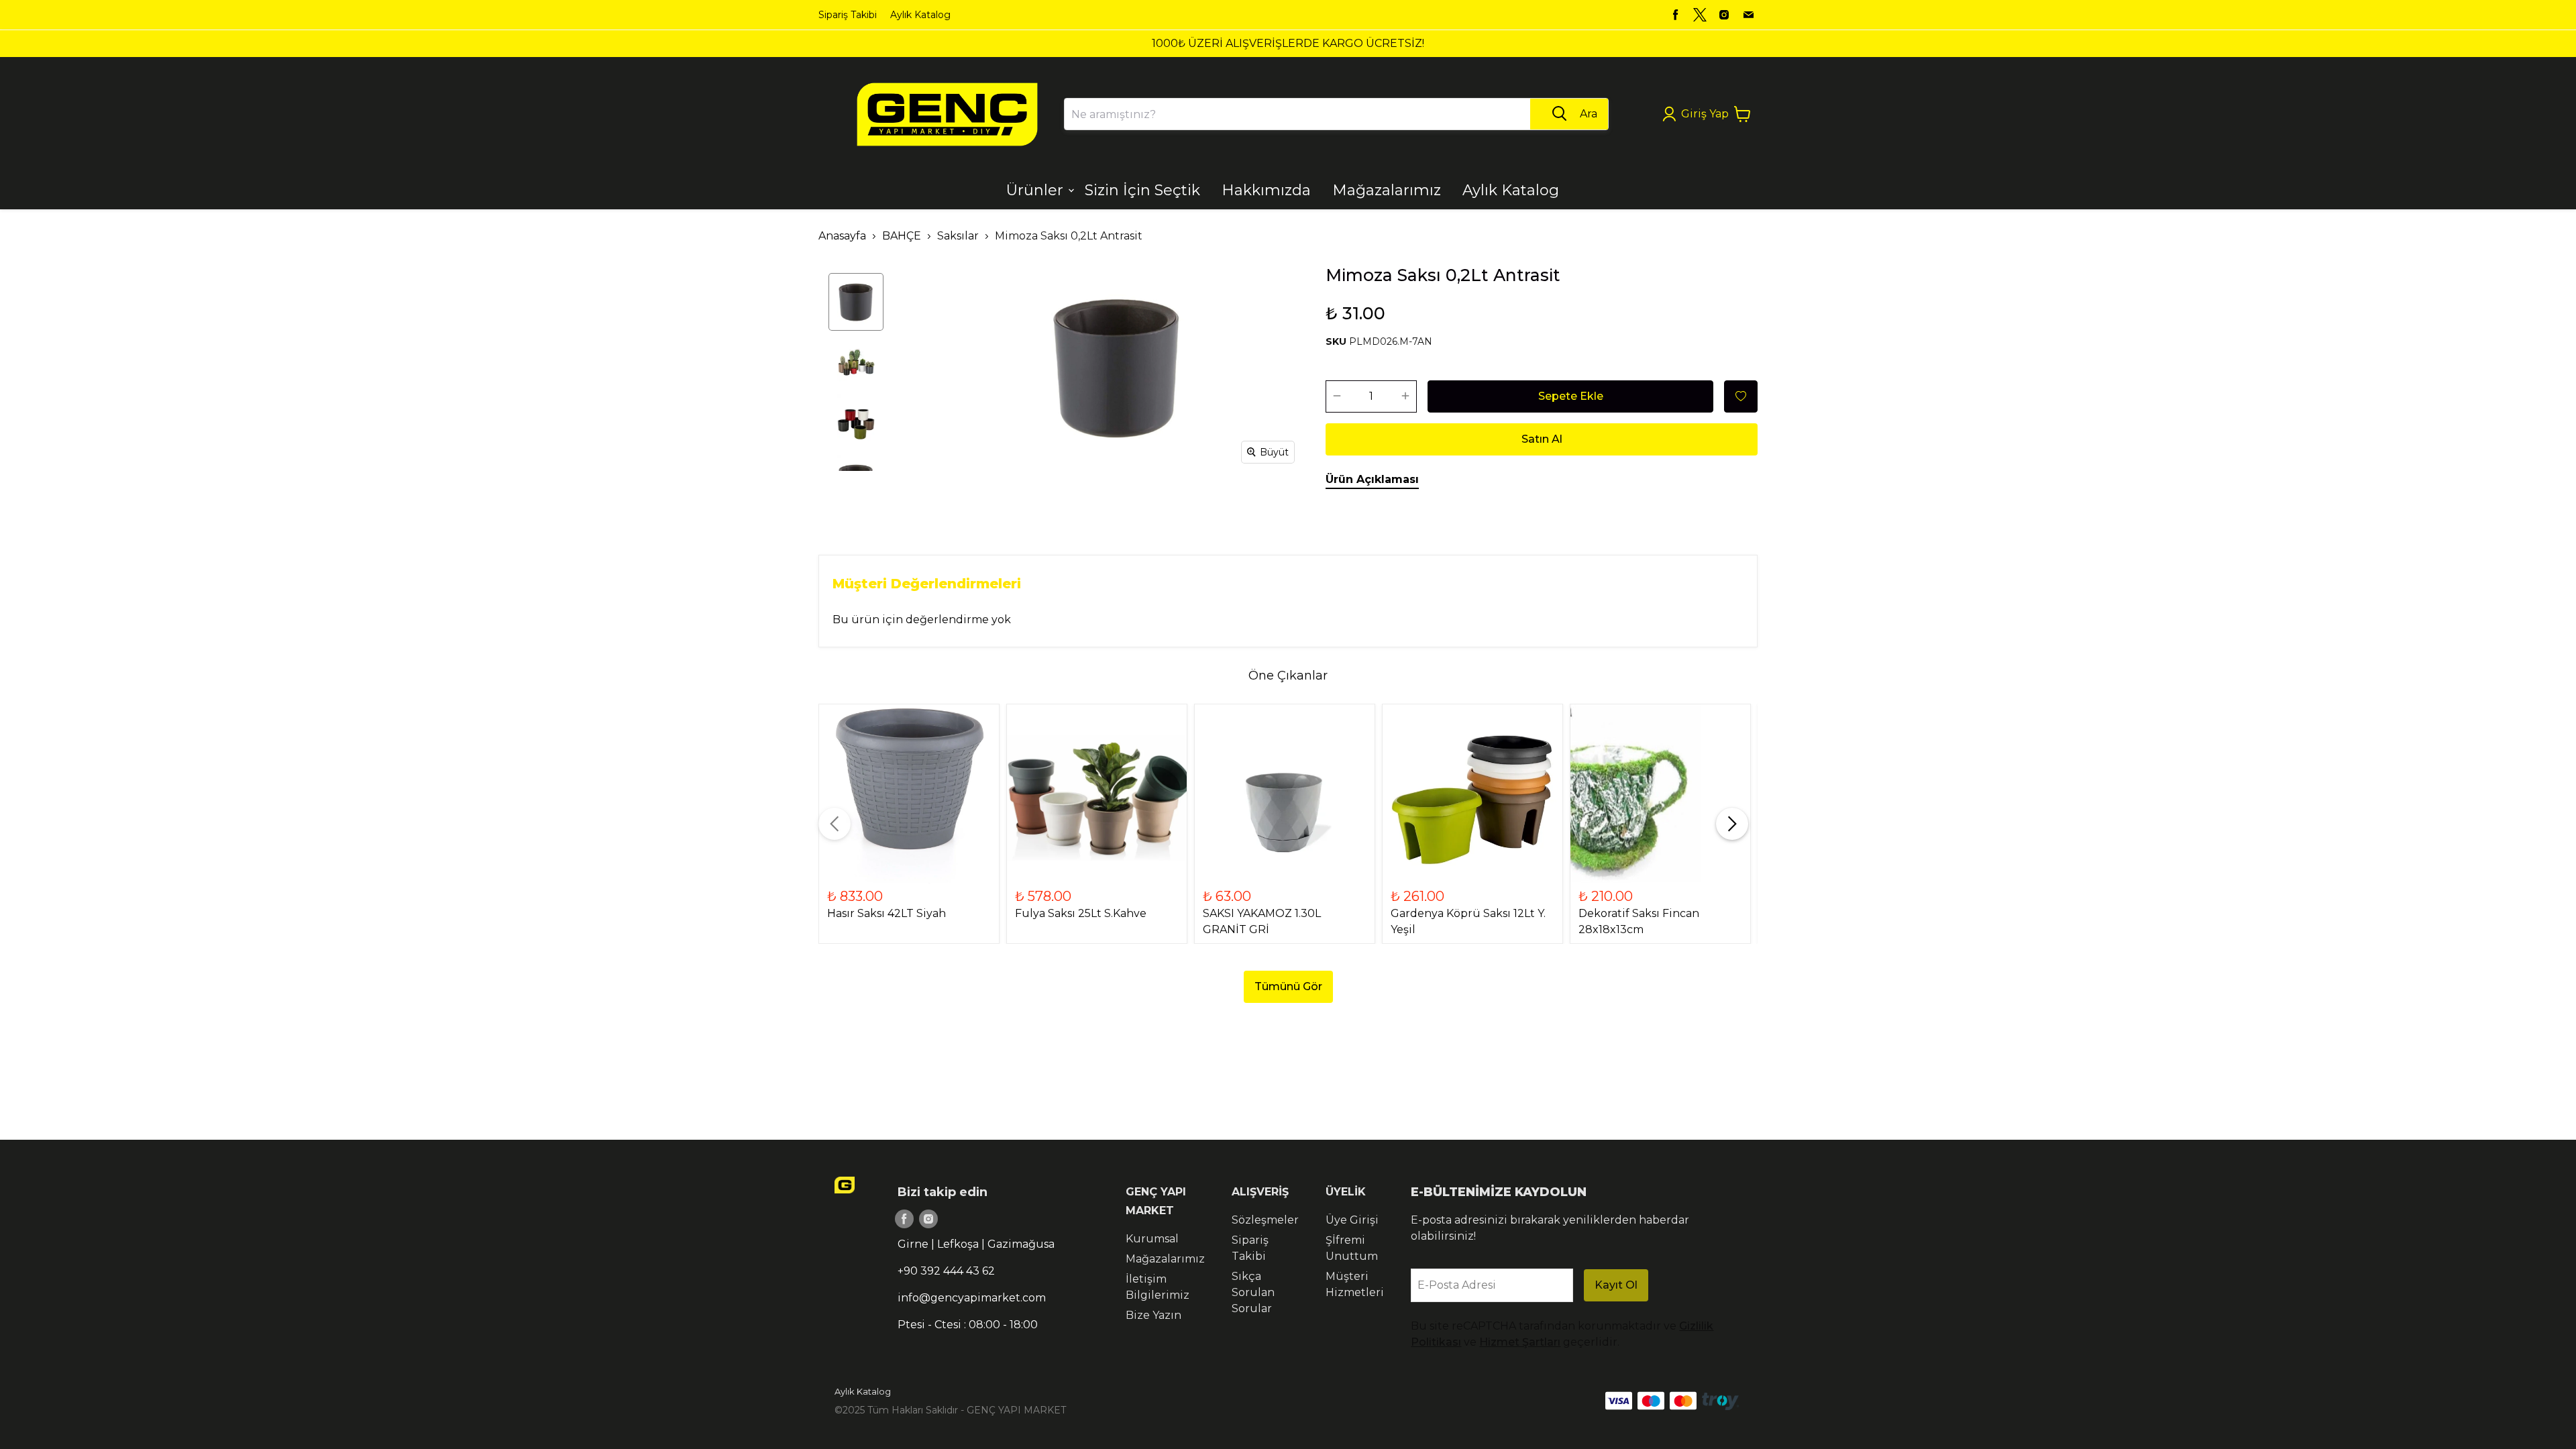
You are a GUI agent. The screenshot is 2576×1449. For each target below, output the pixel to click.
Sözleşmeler (1265, 1220)
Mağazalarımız (1165, 1259)
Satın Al (1542, 439)
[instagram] (1724, 15)
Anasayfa (842, 236)
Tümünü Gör (1288, 986)
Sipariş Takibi (848, 15)
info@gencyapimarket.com (972, 1298)
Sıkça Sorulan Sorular (1253, 1292)
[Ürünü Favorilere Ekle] (1741, 396)
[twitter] (1700, 15)
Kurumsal (1152, 1239)
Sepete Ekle (1571, 396)
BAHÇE (902, 236)
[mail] (1748, 15)
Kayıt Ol (1616, 1285)
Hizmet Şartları (1520, 1342)
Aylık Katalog (920, 15)
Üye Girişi (1352, 1220)
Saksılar (958, 236)
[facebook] (1676, 15)
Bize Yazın (1153, 1315)
